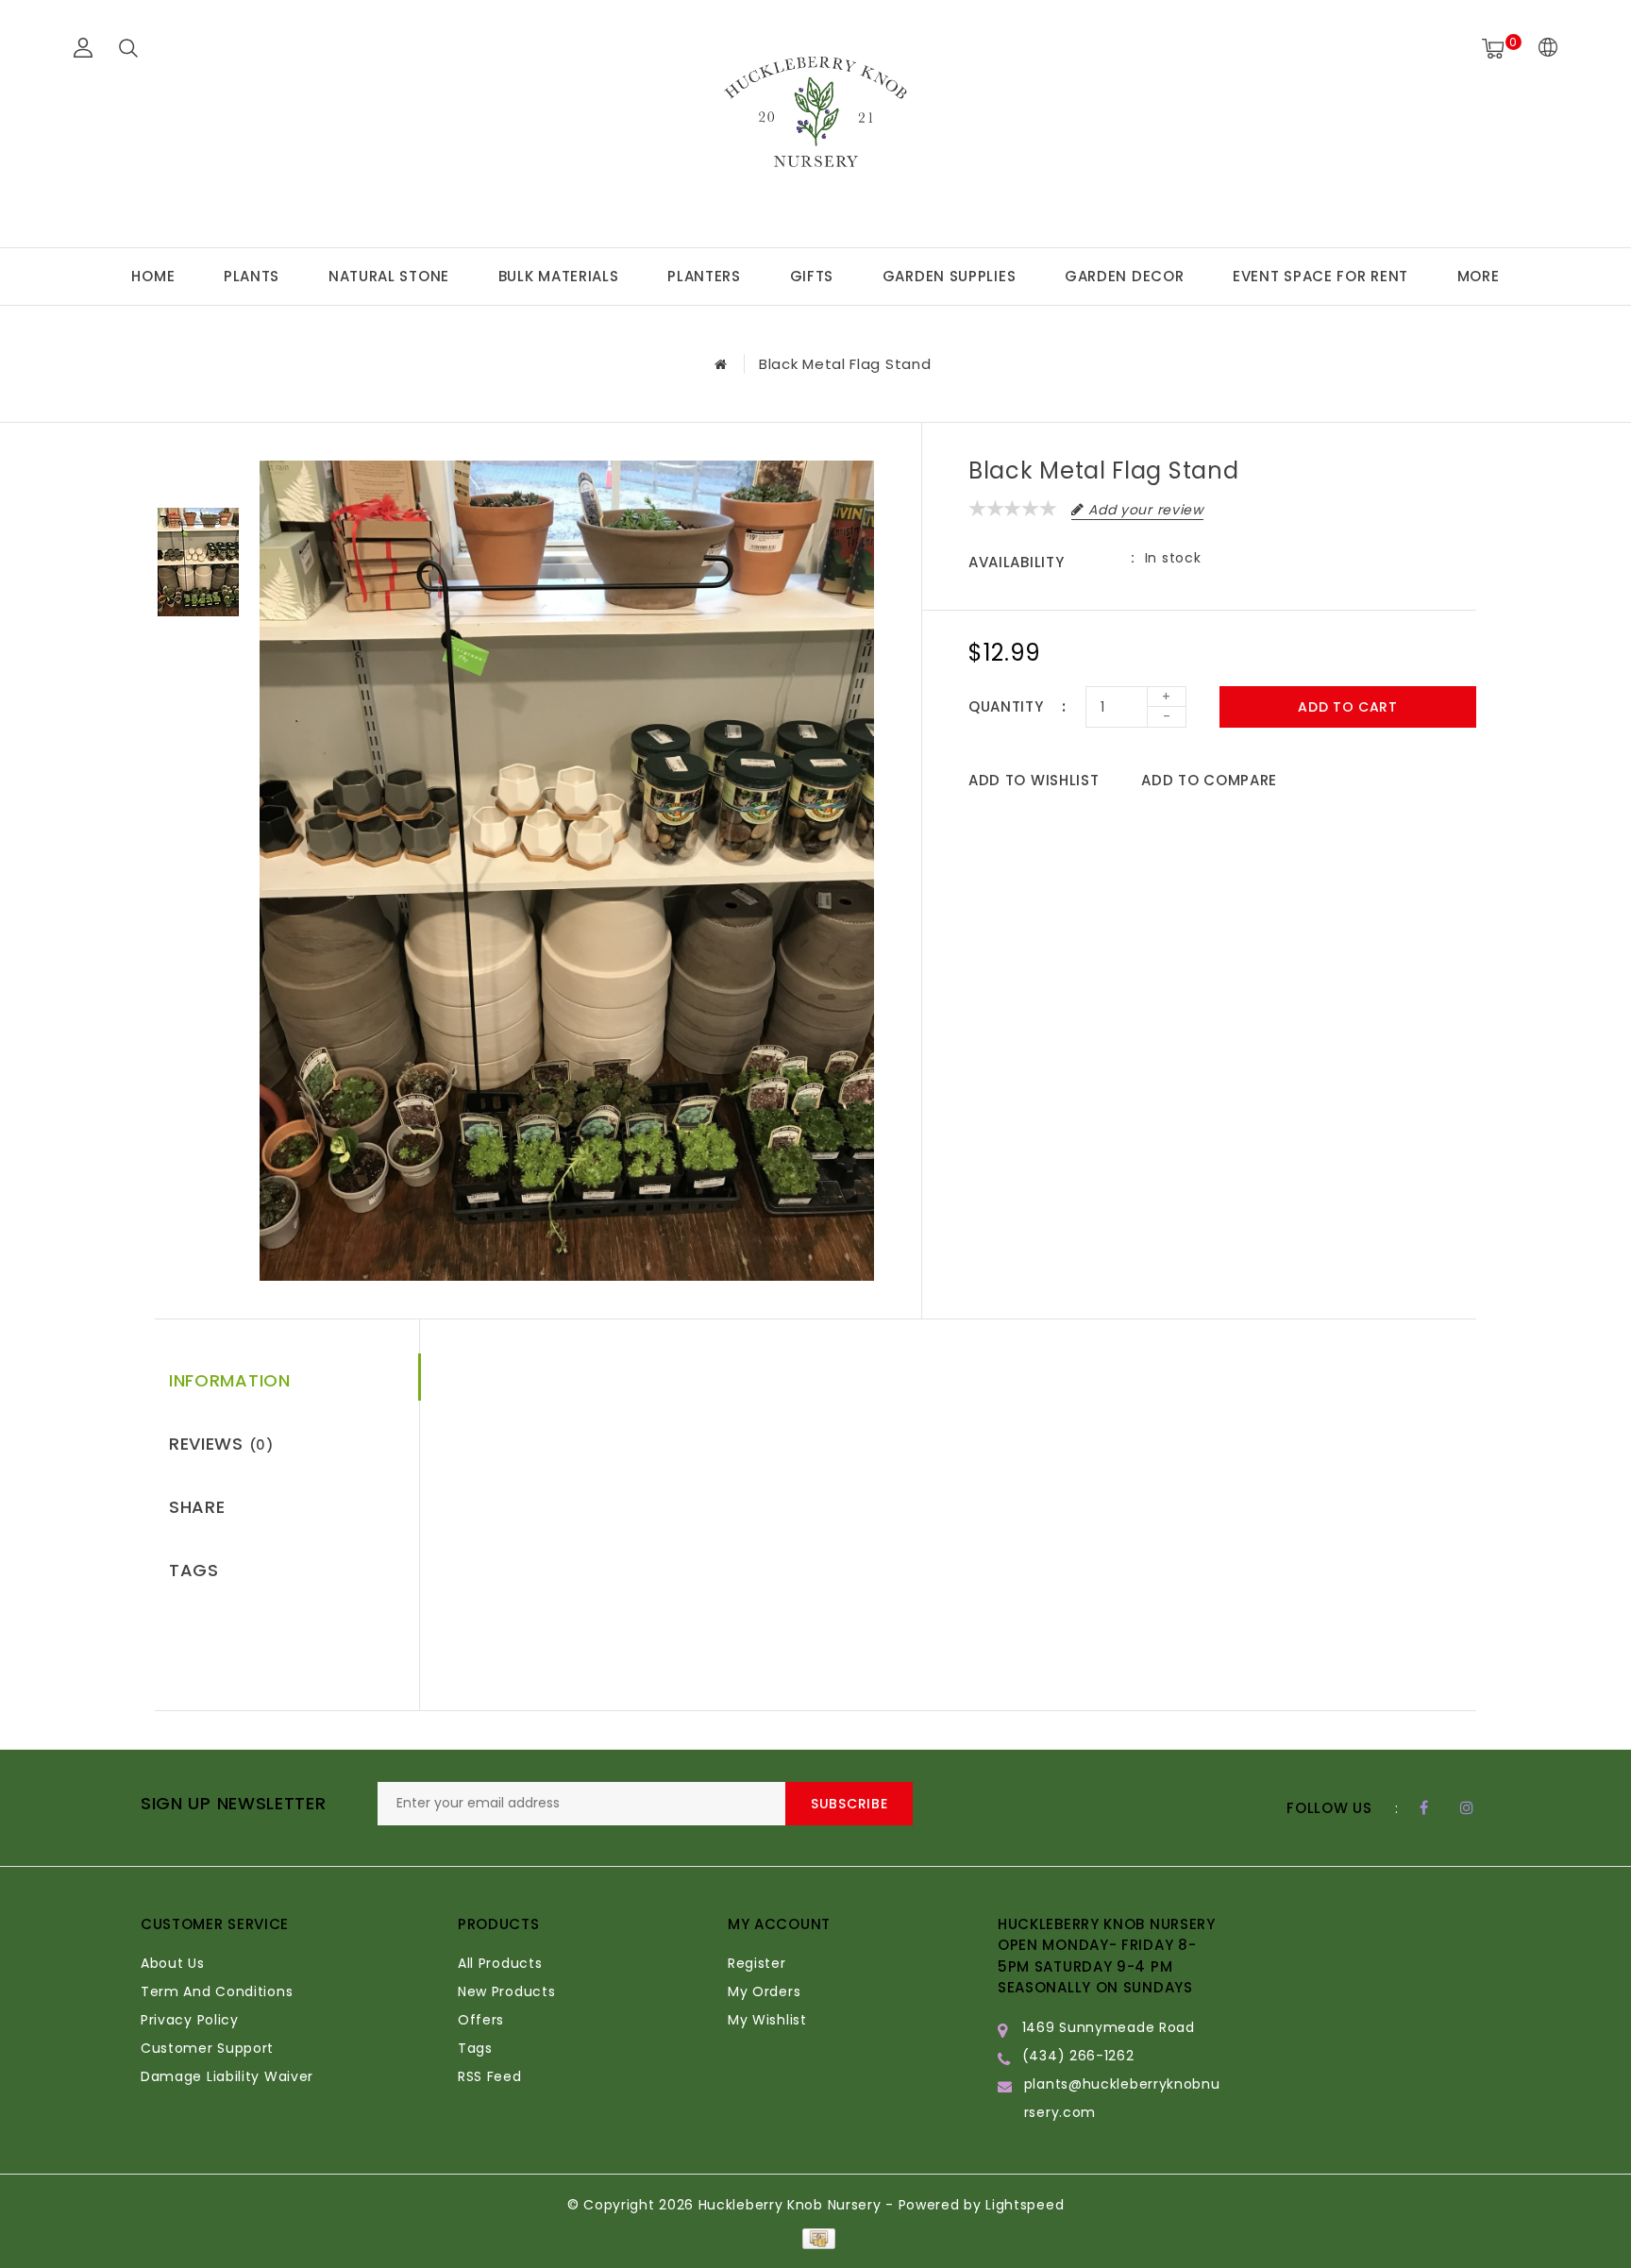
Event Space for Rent (1320, 276)
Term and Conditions (217, 1991)
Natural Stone (389, 276)
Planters (704, 276)
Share (197, 1507)
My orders (764, 1991)
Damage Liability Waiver (227, 2076)
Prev (198, 475)
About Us (173, 1963)
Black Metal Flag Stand (845, 364)
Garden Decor (1124, 276)
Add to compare (1209, 780)
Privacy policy (190, 2020)
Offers (481, 2020)
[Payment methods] (815, 2238)
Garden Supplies (950, 276)
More (1479, 276)
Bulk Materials (559, 276)
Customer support (207, 2048)
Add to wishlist (1034, 780)
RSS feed (490, 2076)
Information (230, 1380)
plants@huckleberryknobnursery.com (1122, 2098)
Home (153, 276)
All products (500, 1963)
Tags (194, 1570)
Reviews (221, 1444)
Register (757, 1963)
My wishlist (767, 2020)
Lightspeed (1025, 2205)
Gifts (812, 276)
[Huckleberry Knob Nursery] (815, 121)
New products (506, 1991)
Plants (252, 276)
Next (198, 649)
